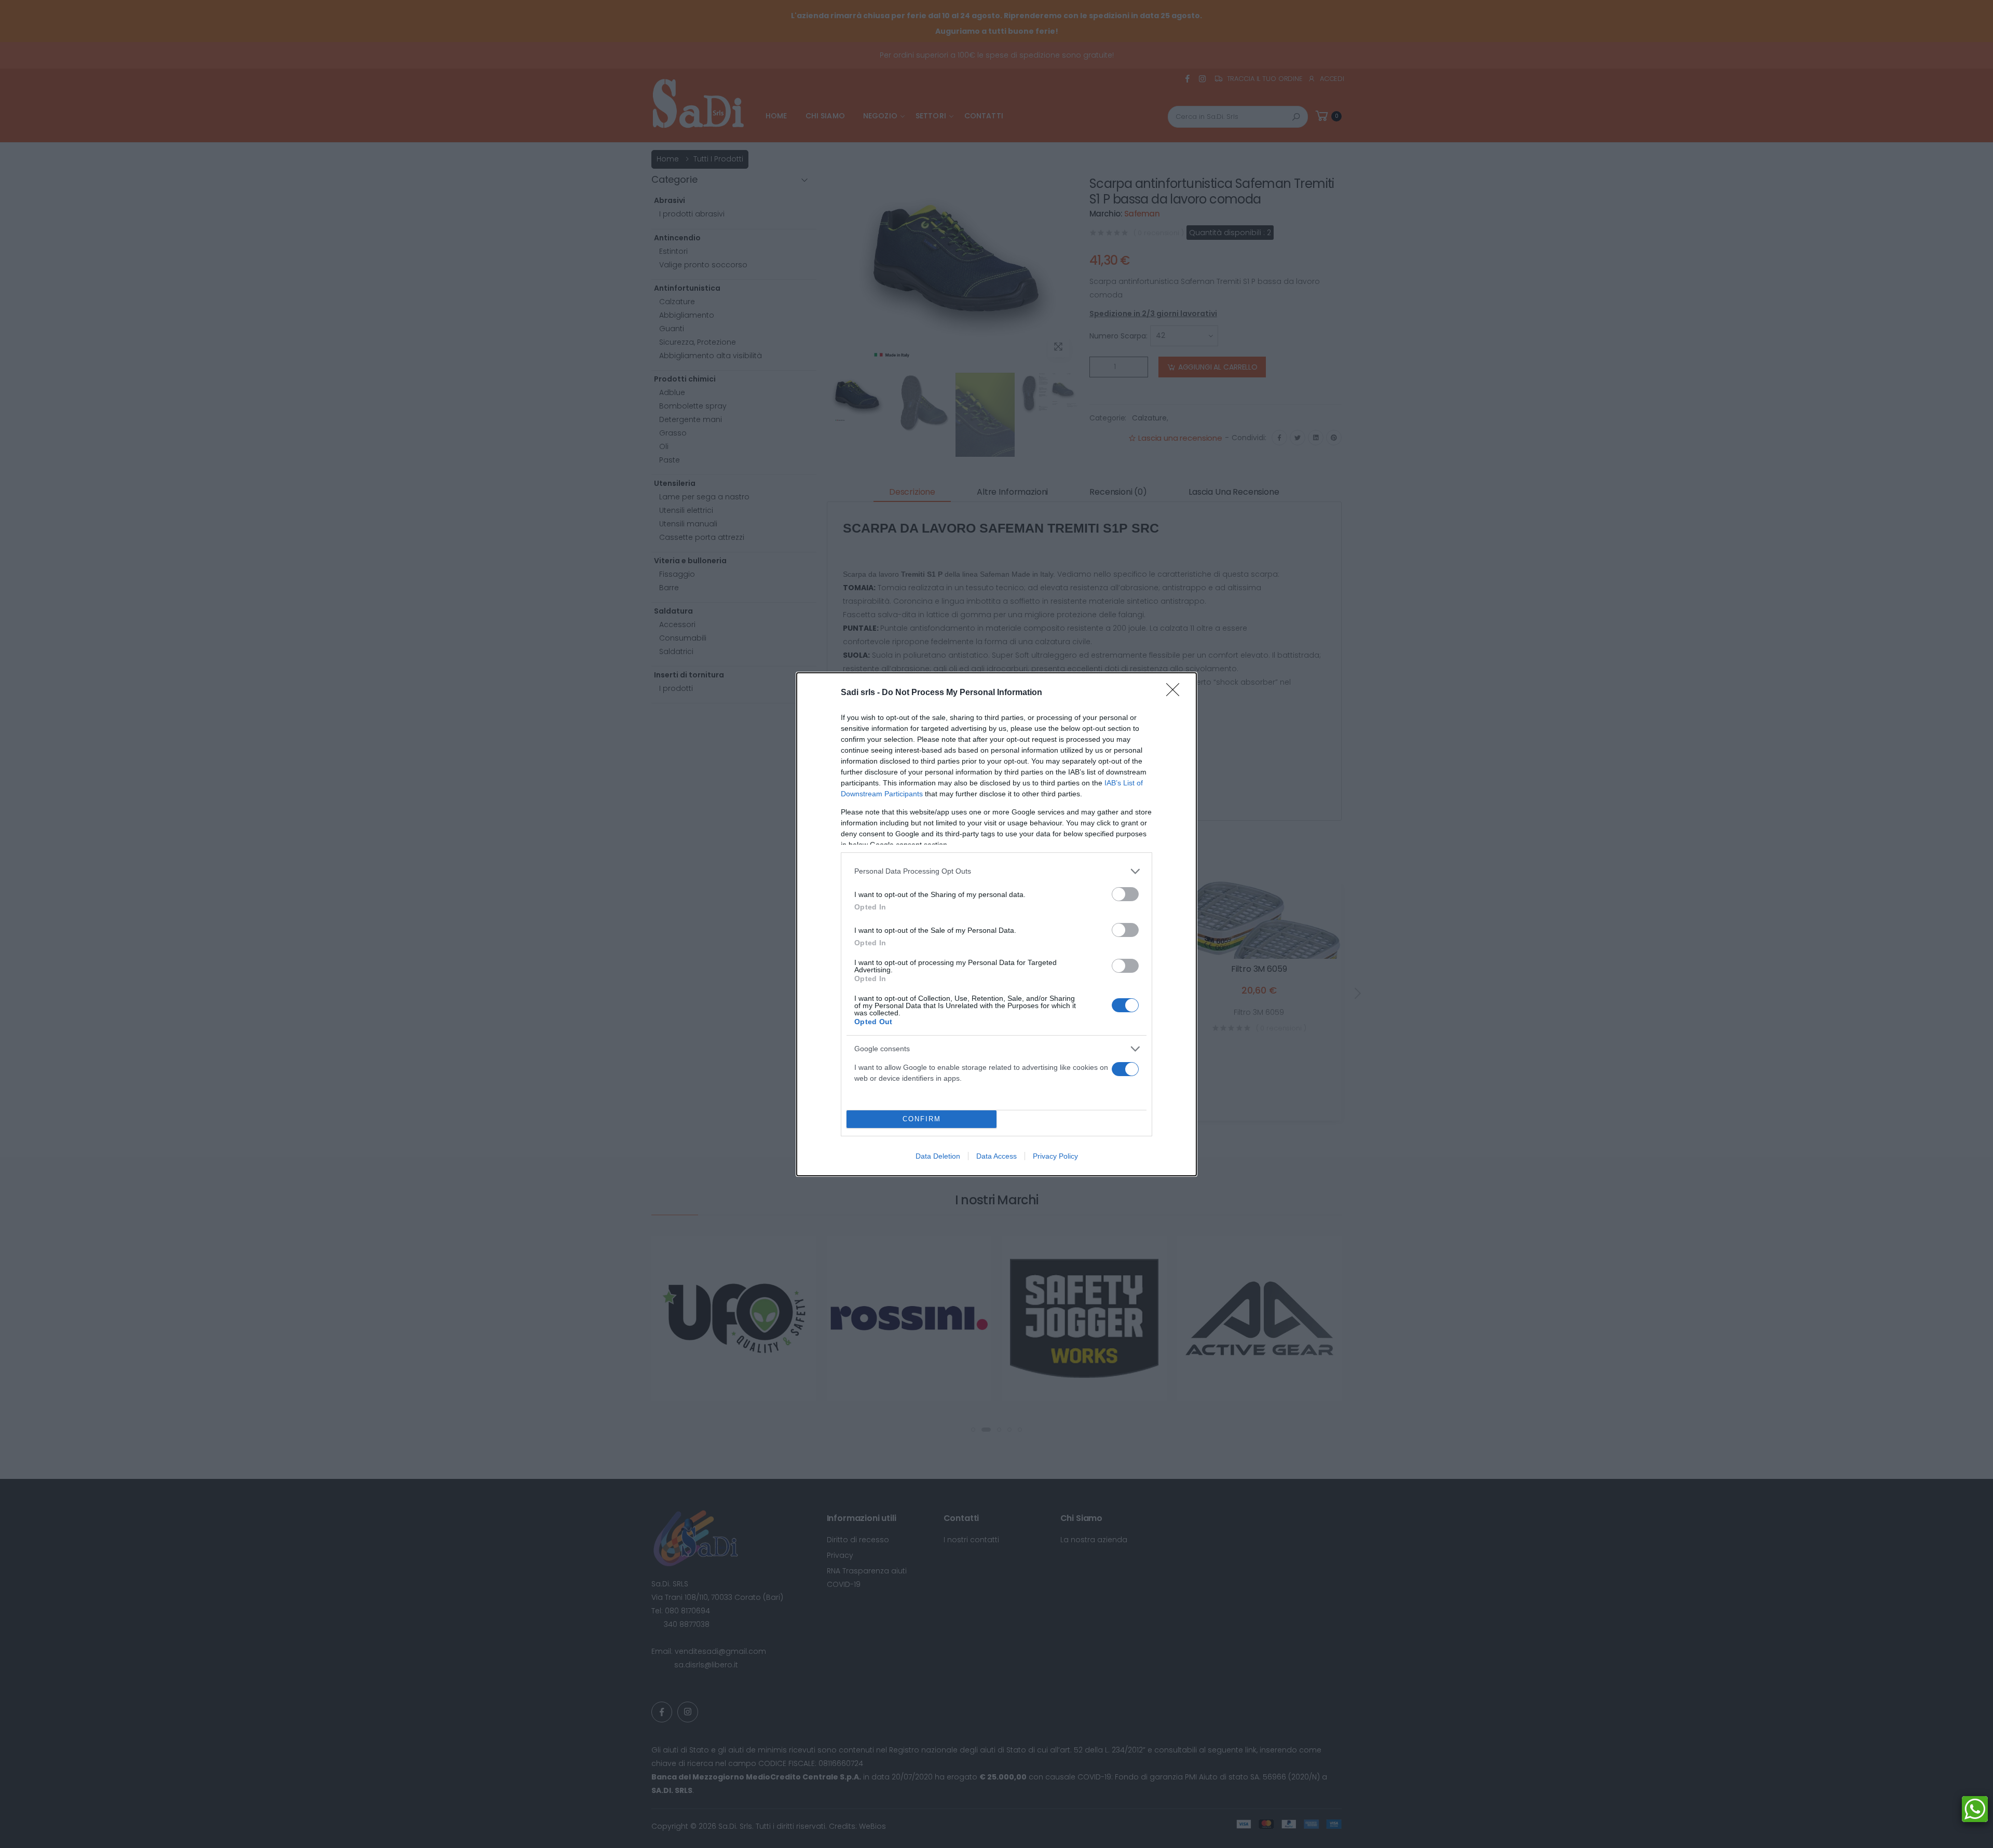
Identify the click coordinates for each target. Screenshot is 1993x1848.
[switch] (1125, 894)
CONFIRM (922, 1119)
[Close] (1176, 693)
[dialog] (996, 924)
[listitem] (996, 871)
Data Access (996, 1156)
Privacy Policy (1055, 1156)
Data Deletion (938, 1156)
